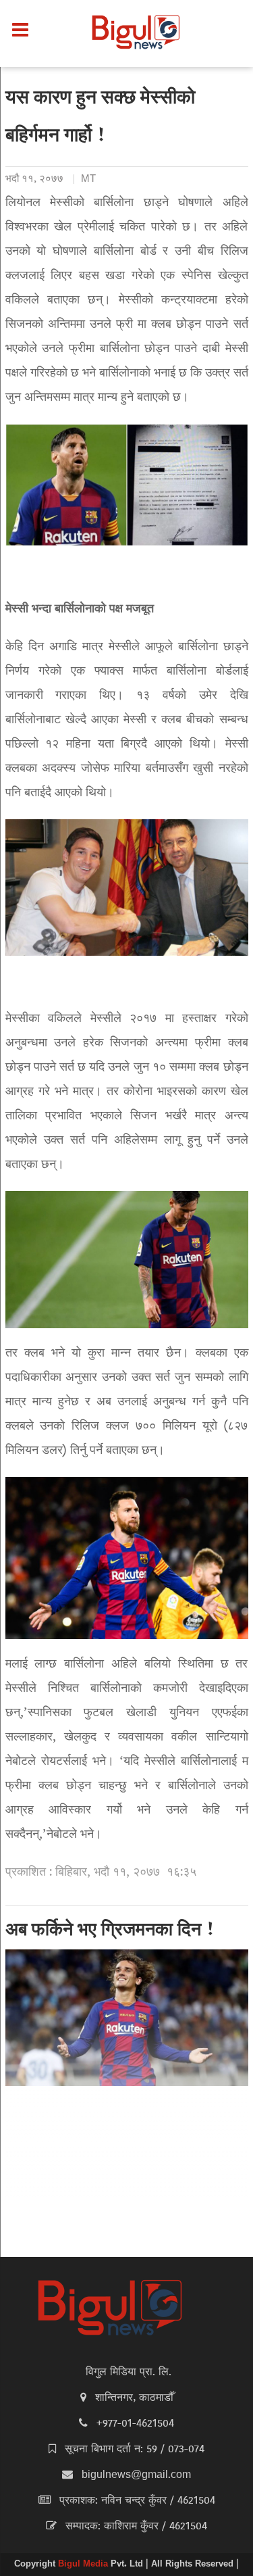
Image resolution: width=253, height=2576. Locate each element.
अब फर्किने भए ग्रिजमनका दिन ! (110, 1931)
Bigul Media (84, 2565)
